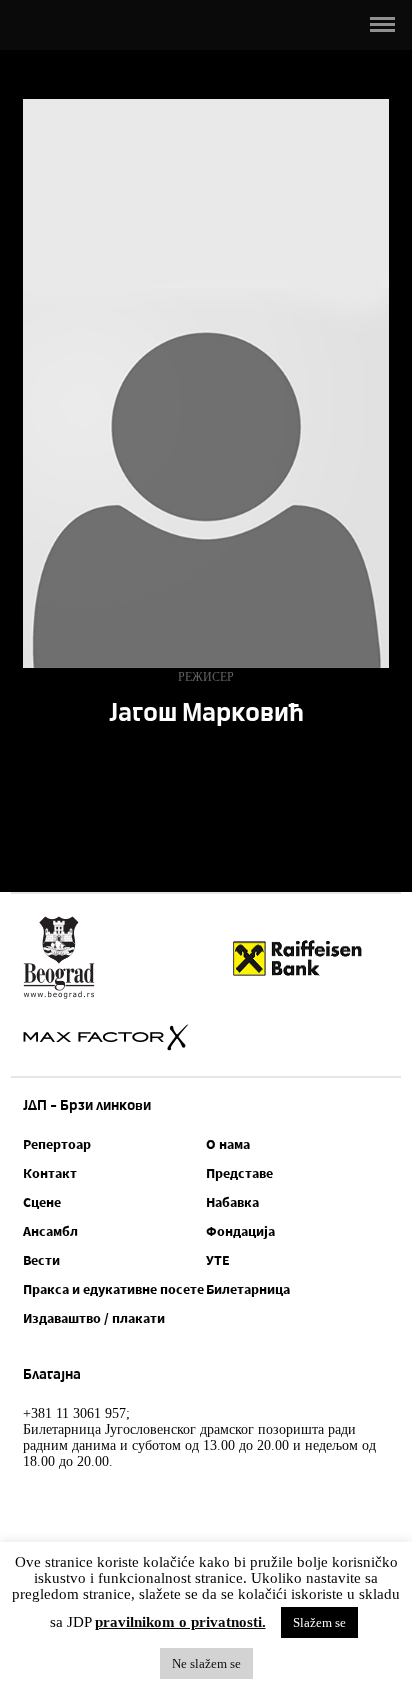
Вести (41, 1260)
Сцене (42, 1202)
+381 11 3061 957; (76, 1413)
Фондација (240, 1231)
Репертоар (57, 1144)
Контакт (50, 1173)
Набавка (232, 1202)
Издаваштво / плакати (94, 1318)
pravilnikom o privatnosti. (180, 1622)
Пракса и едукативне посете (113, 1289)
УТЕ (218, 1260)
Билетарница (248, 1289)
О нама (228, 1144)
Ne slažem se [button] (206, 1663)
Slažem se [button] (319, 1622)
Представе (239, 1173)
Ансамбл (50, 1231)
